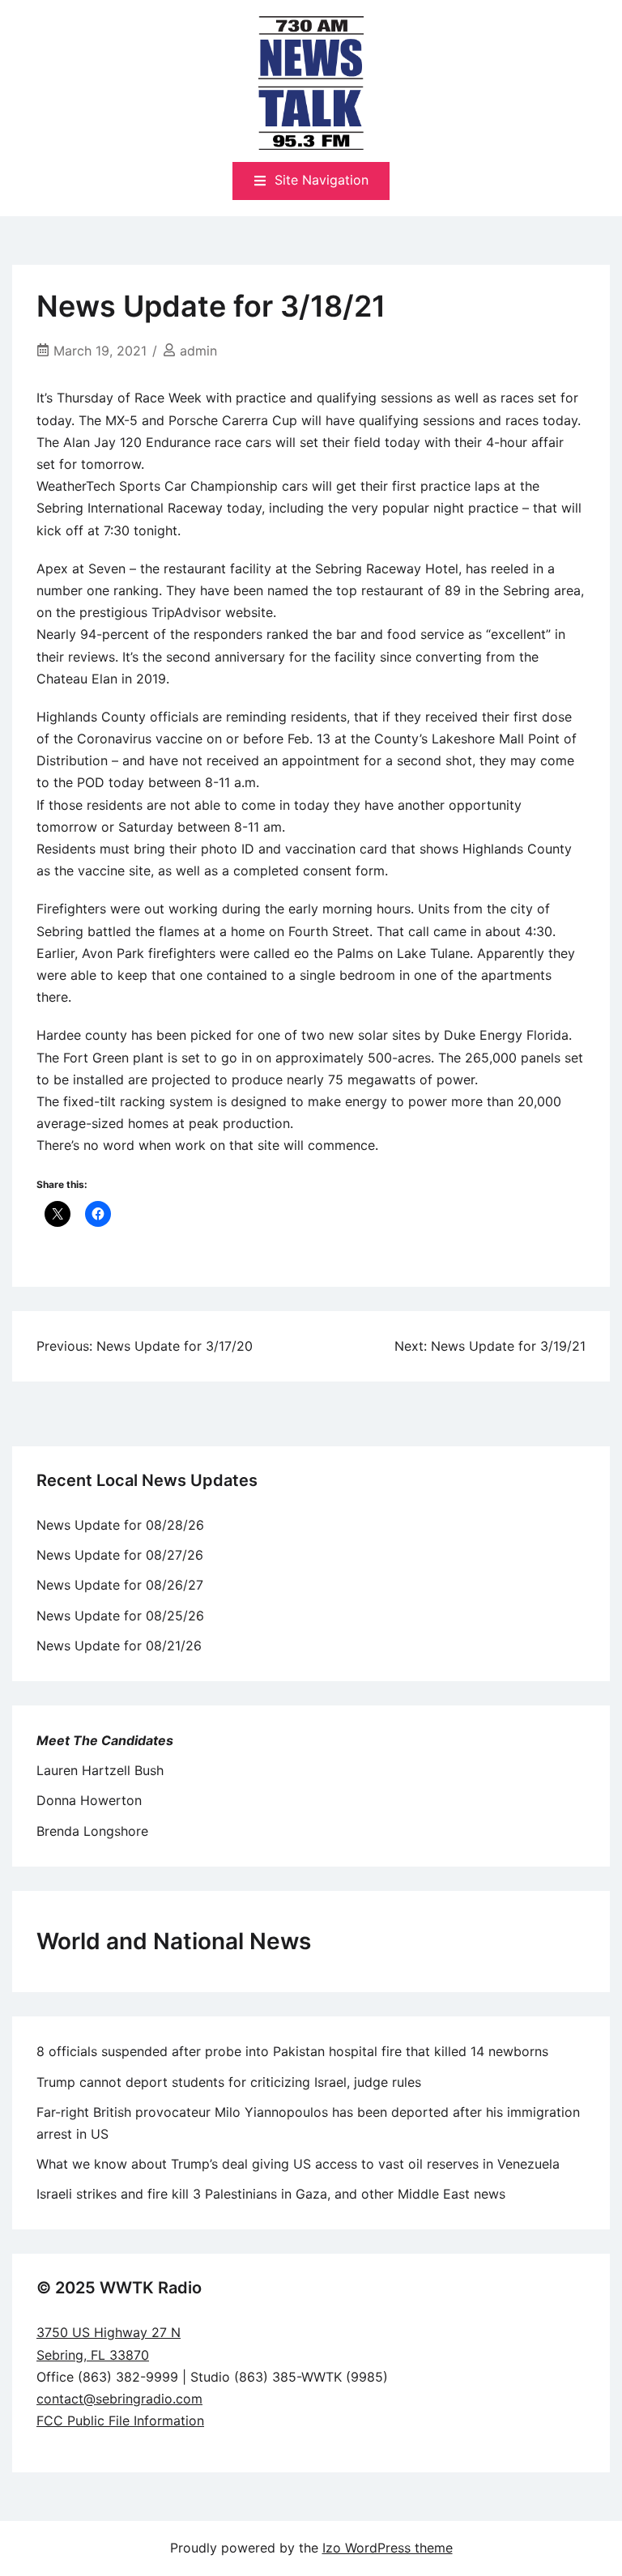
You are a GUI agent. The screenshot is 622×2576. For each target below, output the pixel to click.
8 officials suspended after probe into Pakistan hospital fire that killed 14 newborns (292, 2051)
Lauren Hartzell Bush (100, 1770)
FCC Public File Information (120, 2421)
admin (198, 351)
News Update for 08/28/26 (120, 1525)
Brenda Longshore (92, 1831)
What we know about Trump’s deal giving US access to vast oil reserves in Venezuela (298, 2164)
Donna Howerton (89, 1800)
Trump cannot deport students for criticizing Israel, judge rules (229, 2082)
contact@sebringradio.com (119, 2399)
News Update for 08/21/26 (119, 1646)
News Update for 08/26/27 (120, 1585)
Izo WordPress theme (388, 2548)
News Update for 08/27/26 (120, 1555)
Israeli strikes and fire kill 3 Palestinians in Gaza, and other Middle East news (271, 2194)
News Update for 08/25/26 (120, 1616)
